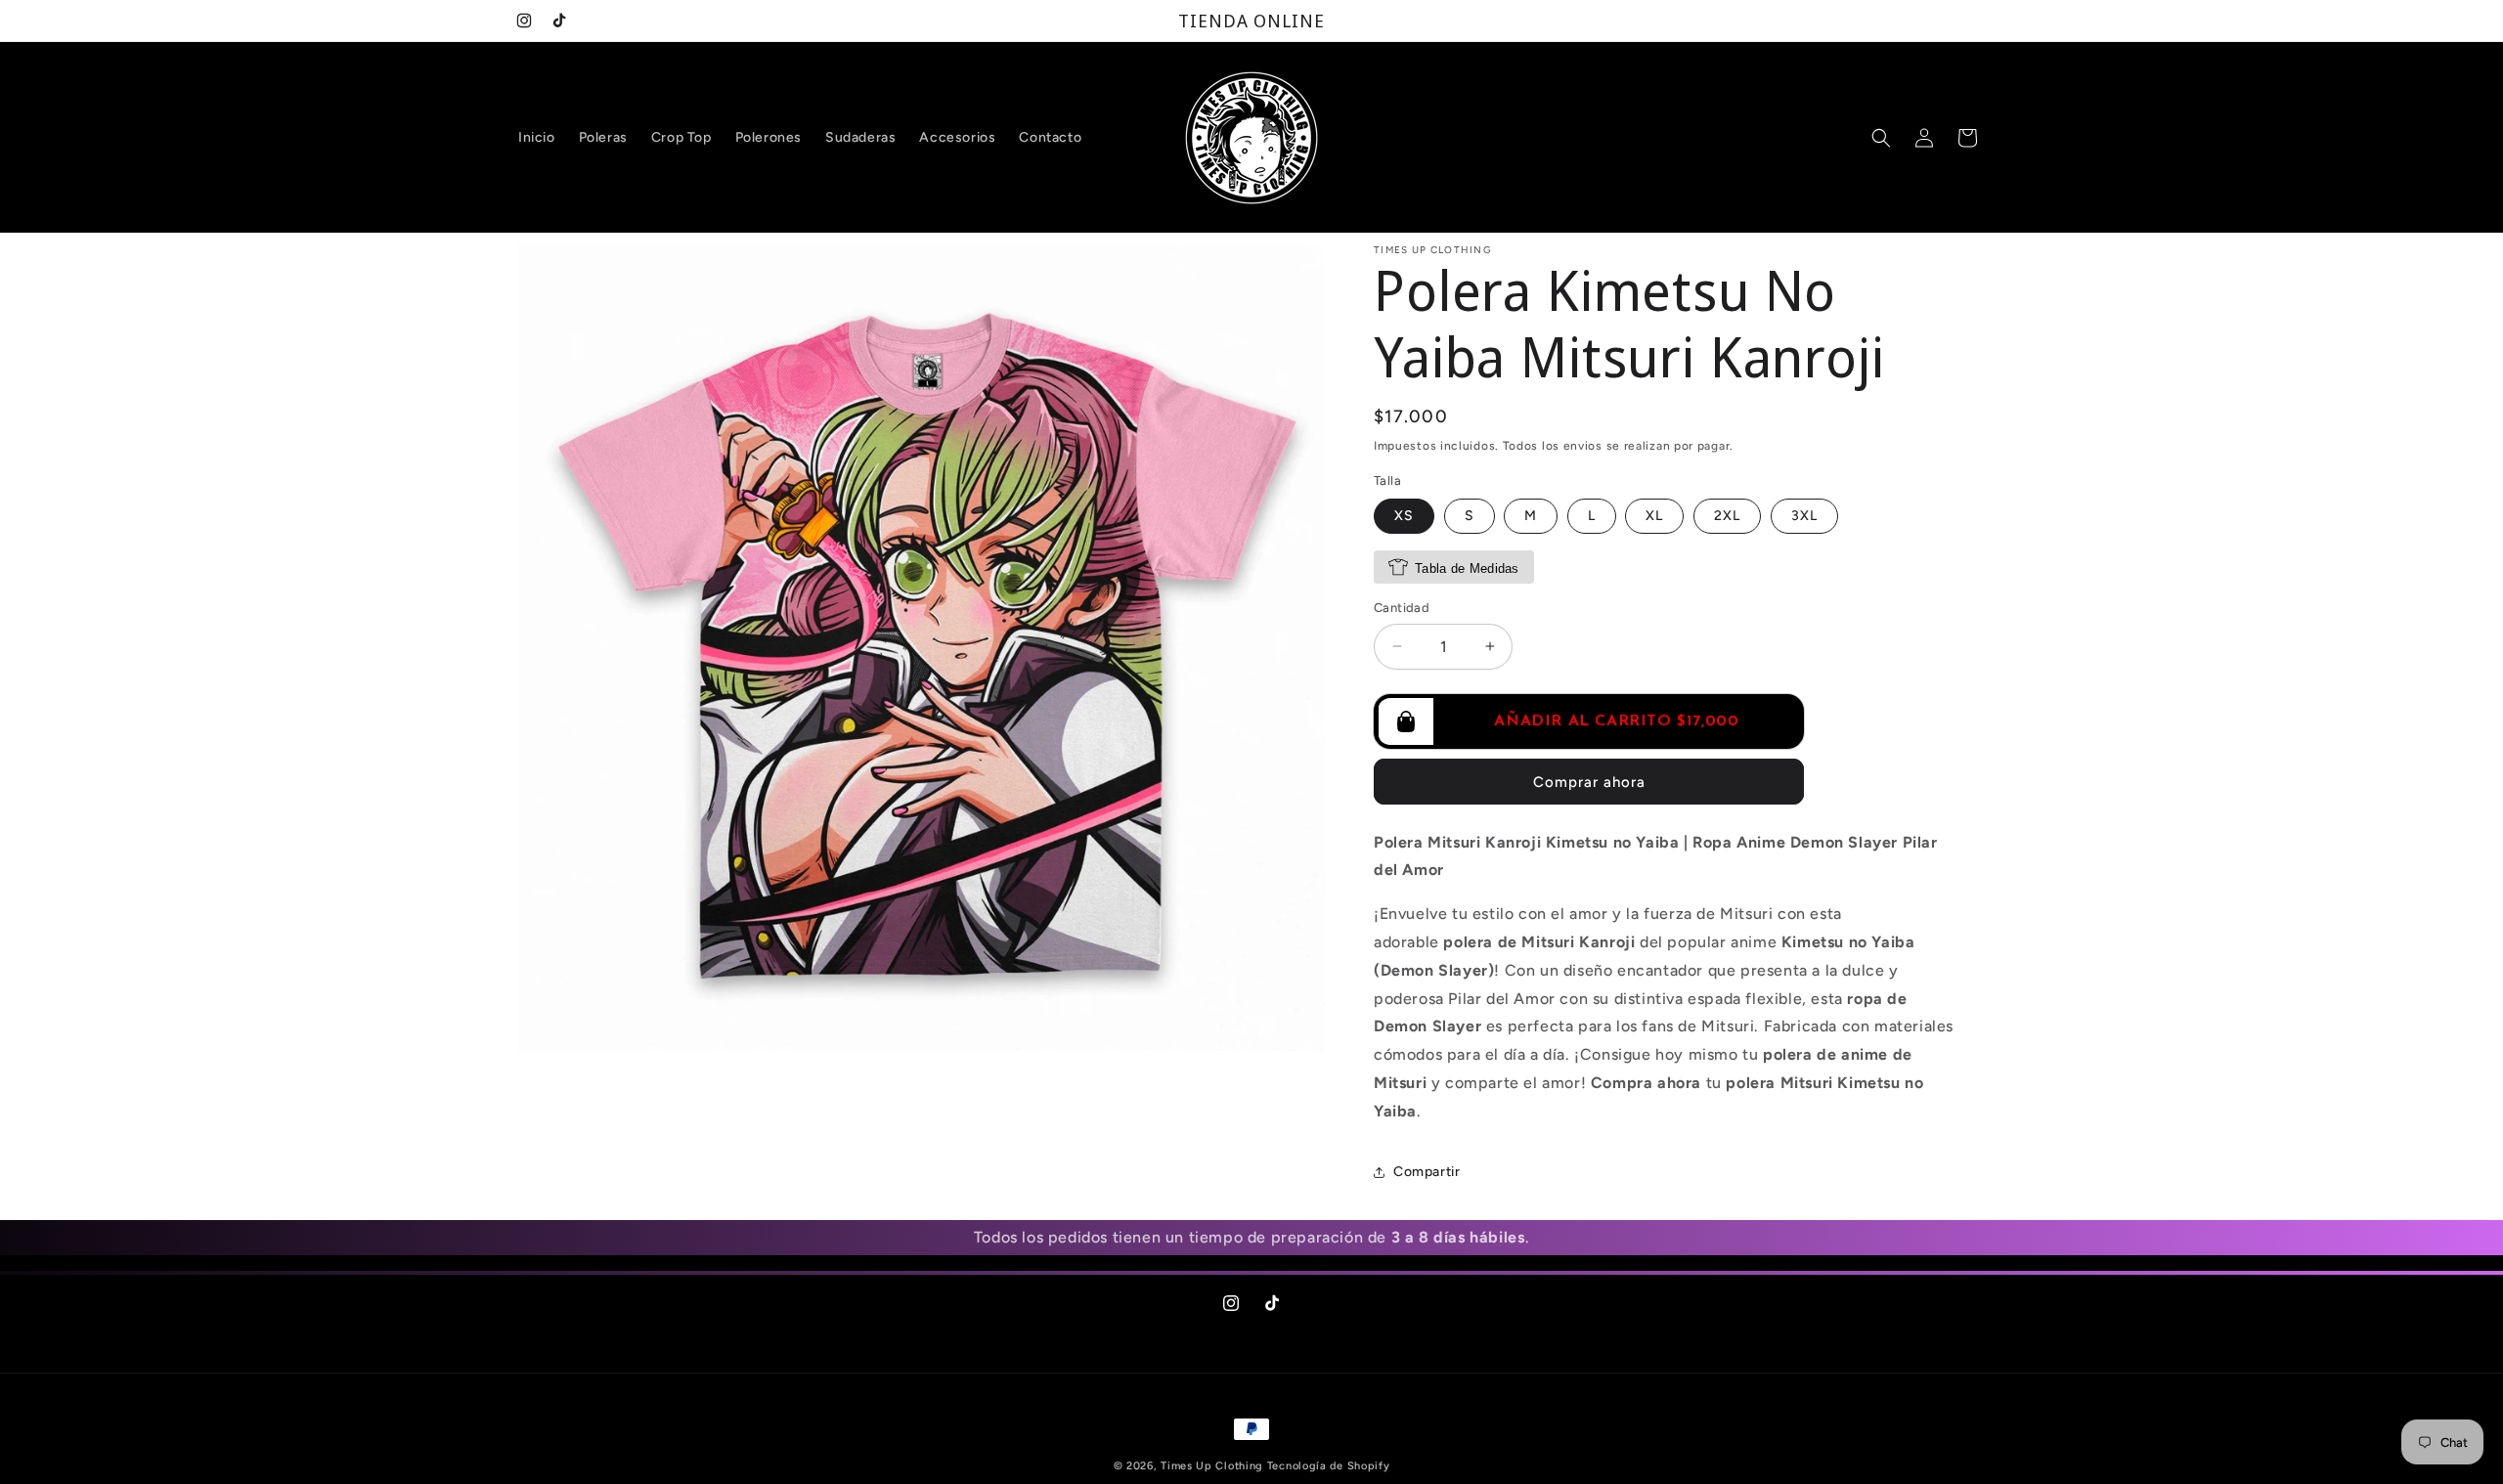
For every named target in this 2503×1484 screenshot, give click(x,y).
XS (1404, 516)
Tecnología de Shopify (1329, 1466)
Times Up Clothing (1212, 1466)
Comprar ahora (1589, 782)
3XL (1804, 516)
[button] (1881, 138)
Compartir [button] (1427, 1172)
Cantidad (1402, 608)
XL (1654, 516)
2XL (1727, 516)
